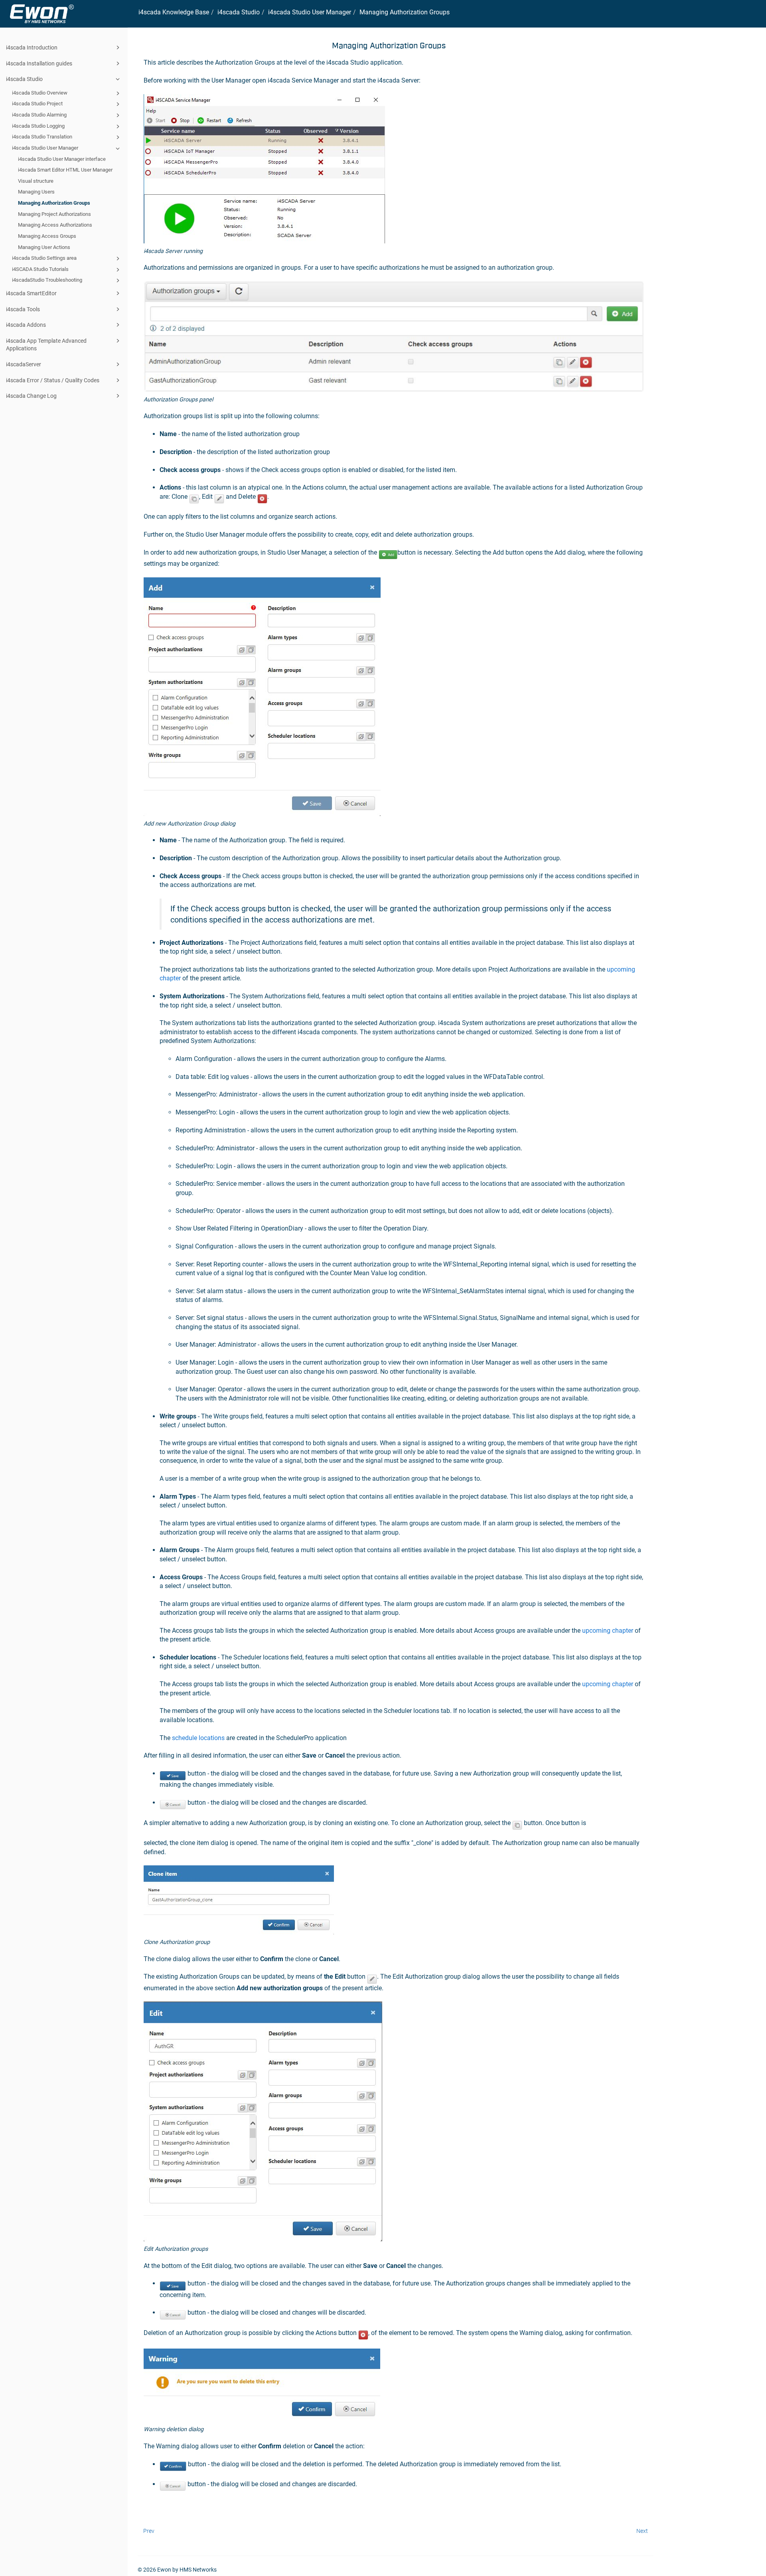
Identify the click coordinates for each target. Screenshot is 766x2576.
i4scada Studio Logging (38, 126)
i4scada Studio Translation (42, 137)
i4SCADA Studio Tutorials (40, 269)
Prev (149, 2531)
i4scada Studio (24, 79)
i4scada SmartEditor (31, 293)
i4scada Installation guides (39, 63)
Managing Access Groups (47, 236)
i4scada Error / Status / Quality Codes (53, 380)
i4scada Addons (26, 325)
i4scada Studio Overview (40, 93)
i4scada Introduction (32, 47)
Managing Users (36, 192)
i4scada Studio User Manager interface (62, 159)
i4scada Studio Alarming (39, 115)
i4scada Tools (23, 309)
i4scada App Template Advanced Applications (46, 345)
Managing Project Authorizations (54, 214)
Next (642, 2531)
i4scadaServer (24, 364)
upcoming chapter (608, 1631)
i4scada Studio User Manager (45, 148)
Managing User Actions (44, 247)
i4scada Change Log (31, 396)
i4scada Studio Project (37, 104)
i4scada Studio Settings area (44, 258)
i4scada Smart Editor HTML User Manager (65, 170)
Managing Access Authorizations (55, 225)
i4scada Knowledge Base (174, 12)
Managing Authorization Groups (54, 203)
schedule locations (198, 1738)
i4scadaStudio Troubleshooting (47, 280)
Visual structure (36, 181)
